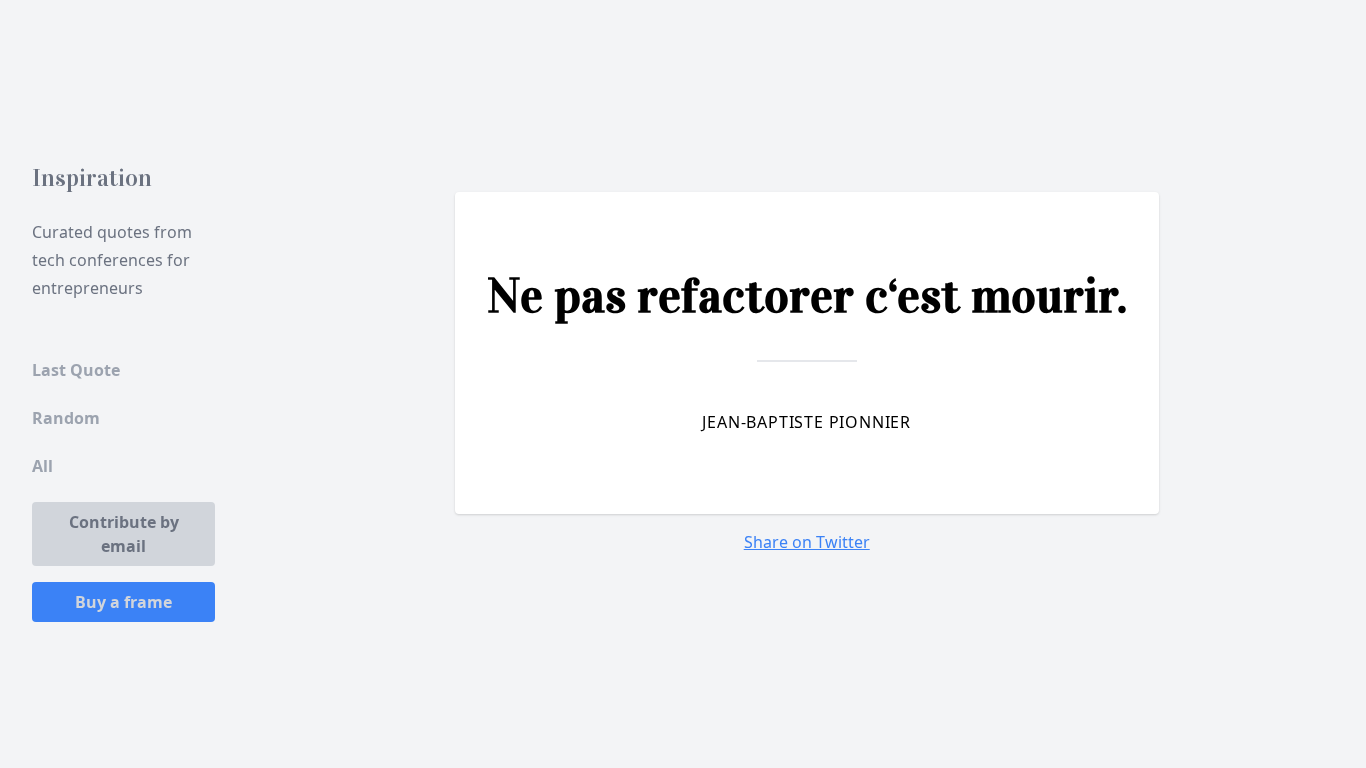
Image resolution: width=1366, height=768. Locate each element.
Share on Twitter (807, 542)
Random (66, 418)
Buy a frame (123, 602)
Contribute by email (124, 534)
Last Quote (76, 370)
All (42, 466)
